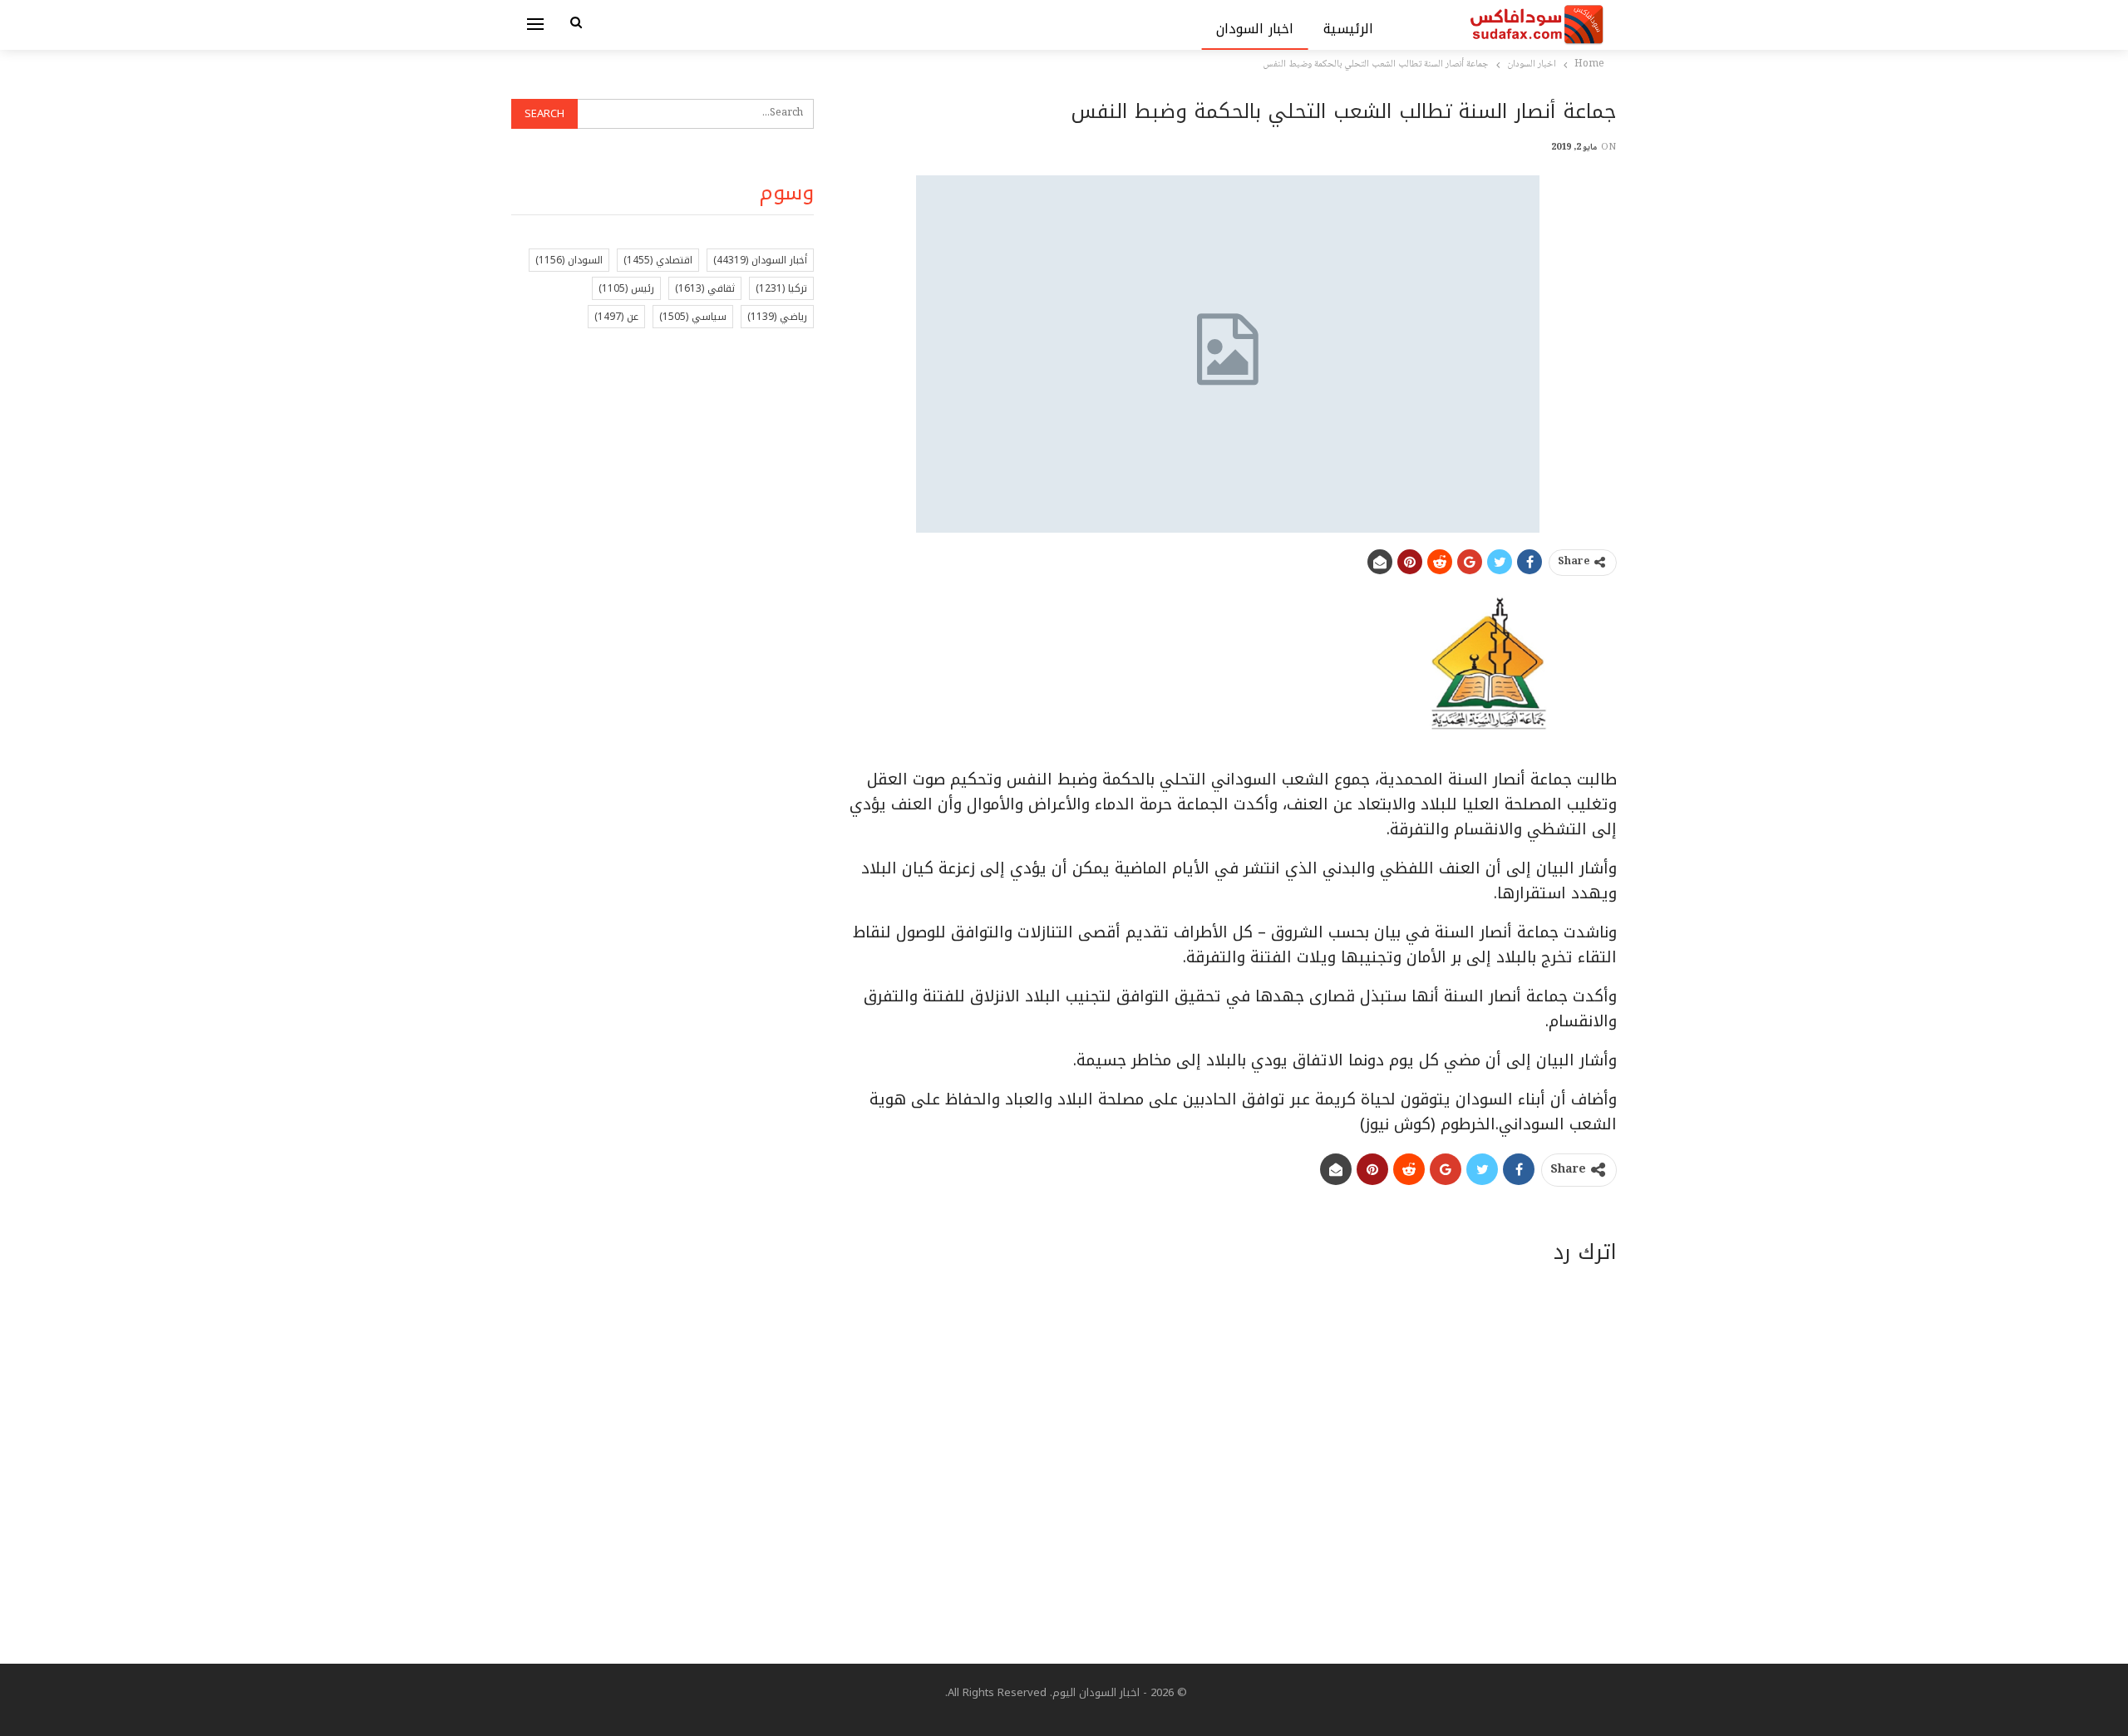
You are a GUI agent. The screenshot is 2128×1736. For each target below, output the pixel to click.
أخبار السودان (760, 260)
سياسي (693, 317)
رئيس (626, 288)
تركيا (781, 288)
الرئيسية (1348, 29)
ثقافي (705, 288)
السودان (569, 260)
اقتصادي (658, 260)
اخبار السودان (1255, 29)
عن (616, 317)
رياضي (777, 317)
